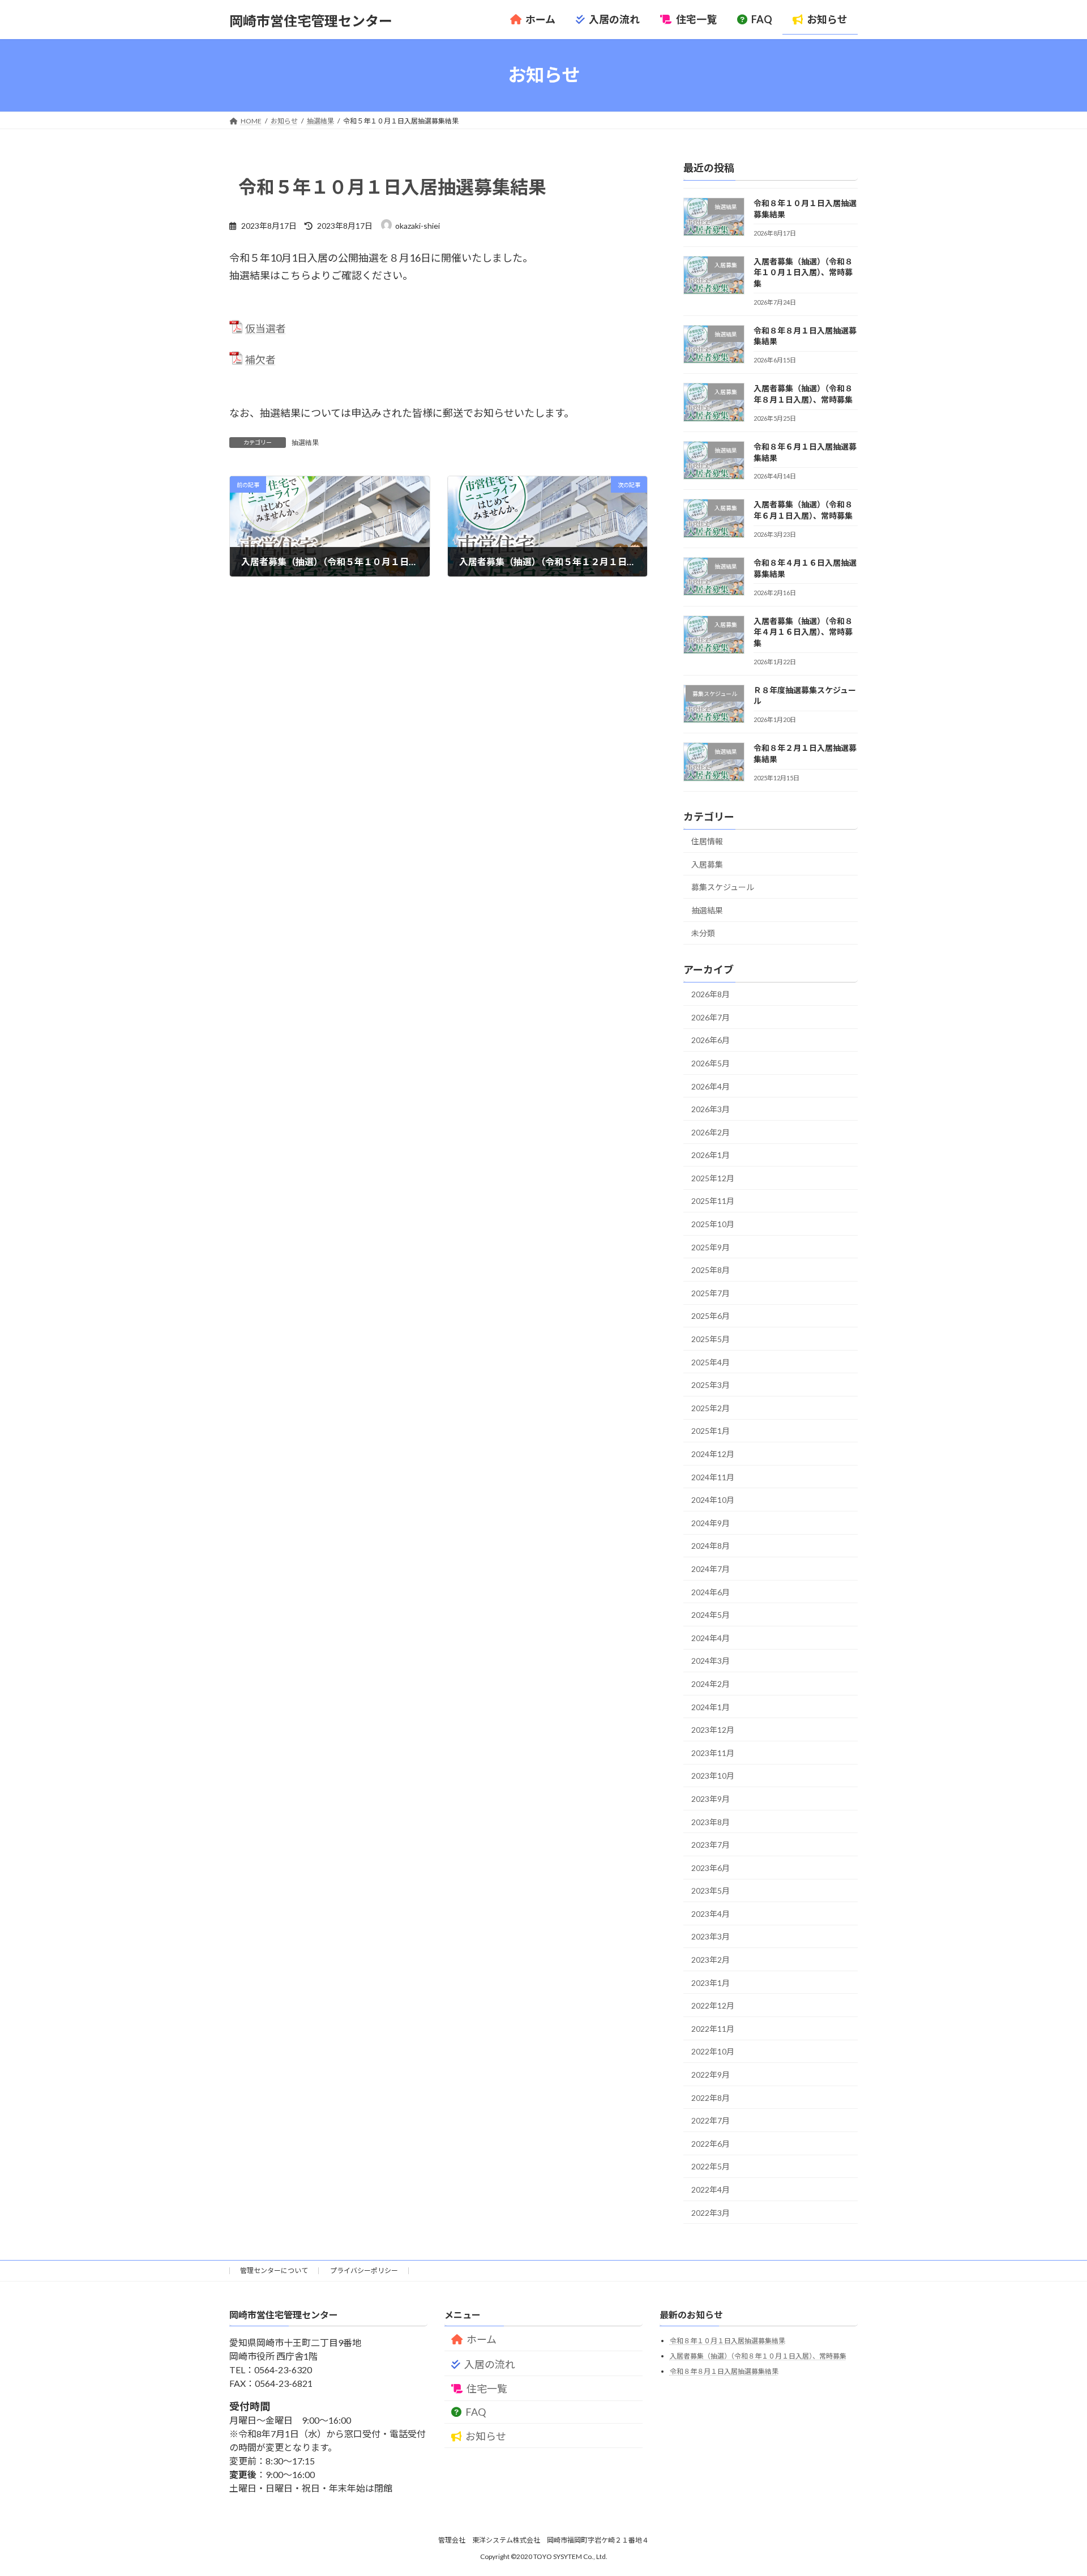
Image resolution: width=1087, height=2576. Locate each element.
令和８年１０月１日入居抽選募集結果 (727, 2341)
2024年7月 (711, 1569)
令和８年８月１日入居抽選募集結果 (724, 2371)
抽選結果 (305, 443)
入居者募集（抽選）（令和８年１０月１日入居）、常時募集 (803, 272)
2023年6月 (711, 1867)
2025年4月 (711, 1362)
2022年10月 (713, 2051)
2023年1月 (711, 1982)
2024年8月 (711, 1546)
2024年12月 (713, 1454)
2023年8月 (711, 1821)
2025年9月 (711, 1247)
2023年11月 (713, 1752)
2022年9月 (711, 2075)
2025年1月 (711, 1431)
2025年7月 (711, 1293)
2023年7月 (711, 1845)
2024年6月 (711, 1592)
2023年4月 (711, 1913)
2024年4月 (711, 1637)
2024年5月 (711, 1615)
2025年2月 (711, 1407)
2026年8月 (711, 994)
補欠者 (260, 360)
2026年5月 (711, 1063)
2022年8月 (711, 2097)
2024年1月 (711, 1706)
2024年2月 (711, 1684)
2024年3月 (711, 1661)
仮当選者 (266, 328)
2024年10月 (713, 1500)
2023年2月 (711, 1960)
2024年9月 (711, 1522)
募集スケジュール (723, 887)
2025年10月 (713, 1224)
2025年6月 (711, 1316)
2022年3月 (711, 2212)
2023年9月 (711, 1799)
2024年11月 (713, 1477)
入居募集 (707, 864)
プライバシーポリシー (364, 2270)
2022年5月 (711, 2166)
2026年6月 (711, 1040)
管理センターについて (274, 2270)
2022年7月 (711, 2120)
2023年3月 (711, 1936)
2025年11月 (713, 1201)
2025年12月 (713, 1178)
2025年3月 (711, 1385)
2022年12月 (713, 2005)
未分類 (703, 933)
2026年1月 (711, 1155)
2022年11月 (713, 2028)
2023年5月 (711, 1891)
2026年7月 (711, 1017)
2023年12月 (713, 1730)
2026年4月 (711, 1086)
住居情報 (707, 841)
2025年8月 (711, 1270)
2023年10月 (713, 1776)
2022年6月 (711, 2143)
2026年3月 (711, 1109)
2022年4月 (711, 2190)
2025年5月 (711, 1339)
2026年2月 (711, 1132)
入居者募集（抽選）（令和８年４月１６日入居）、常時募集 (803, 631)
